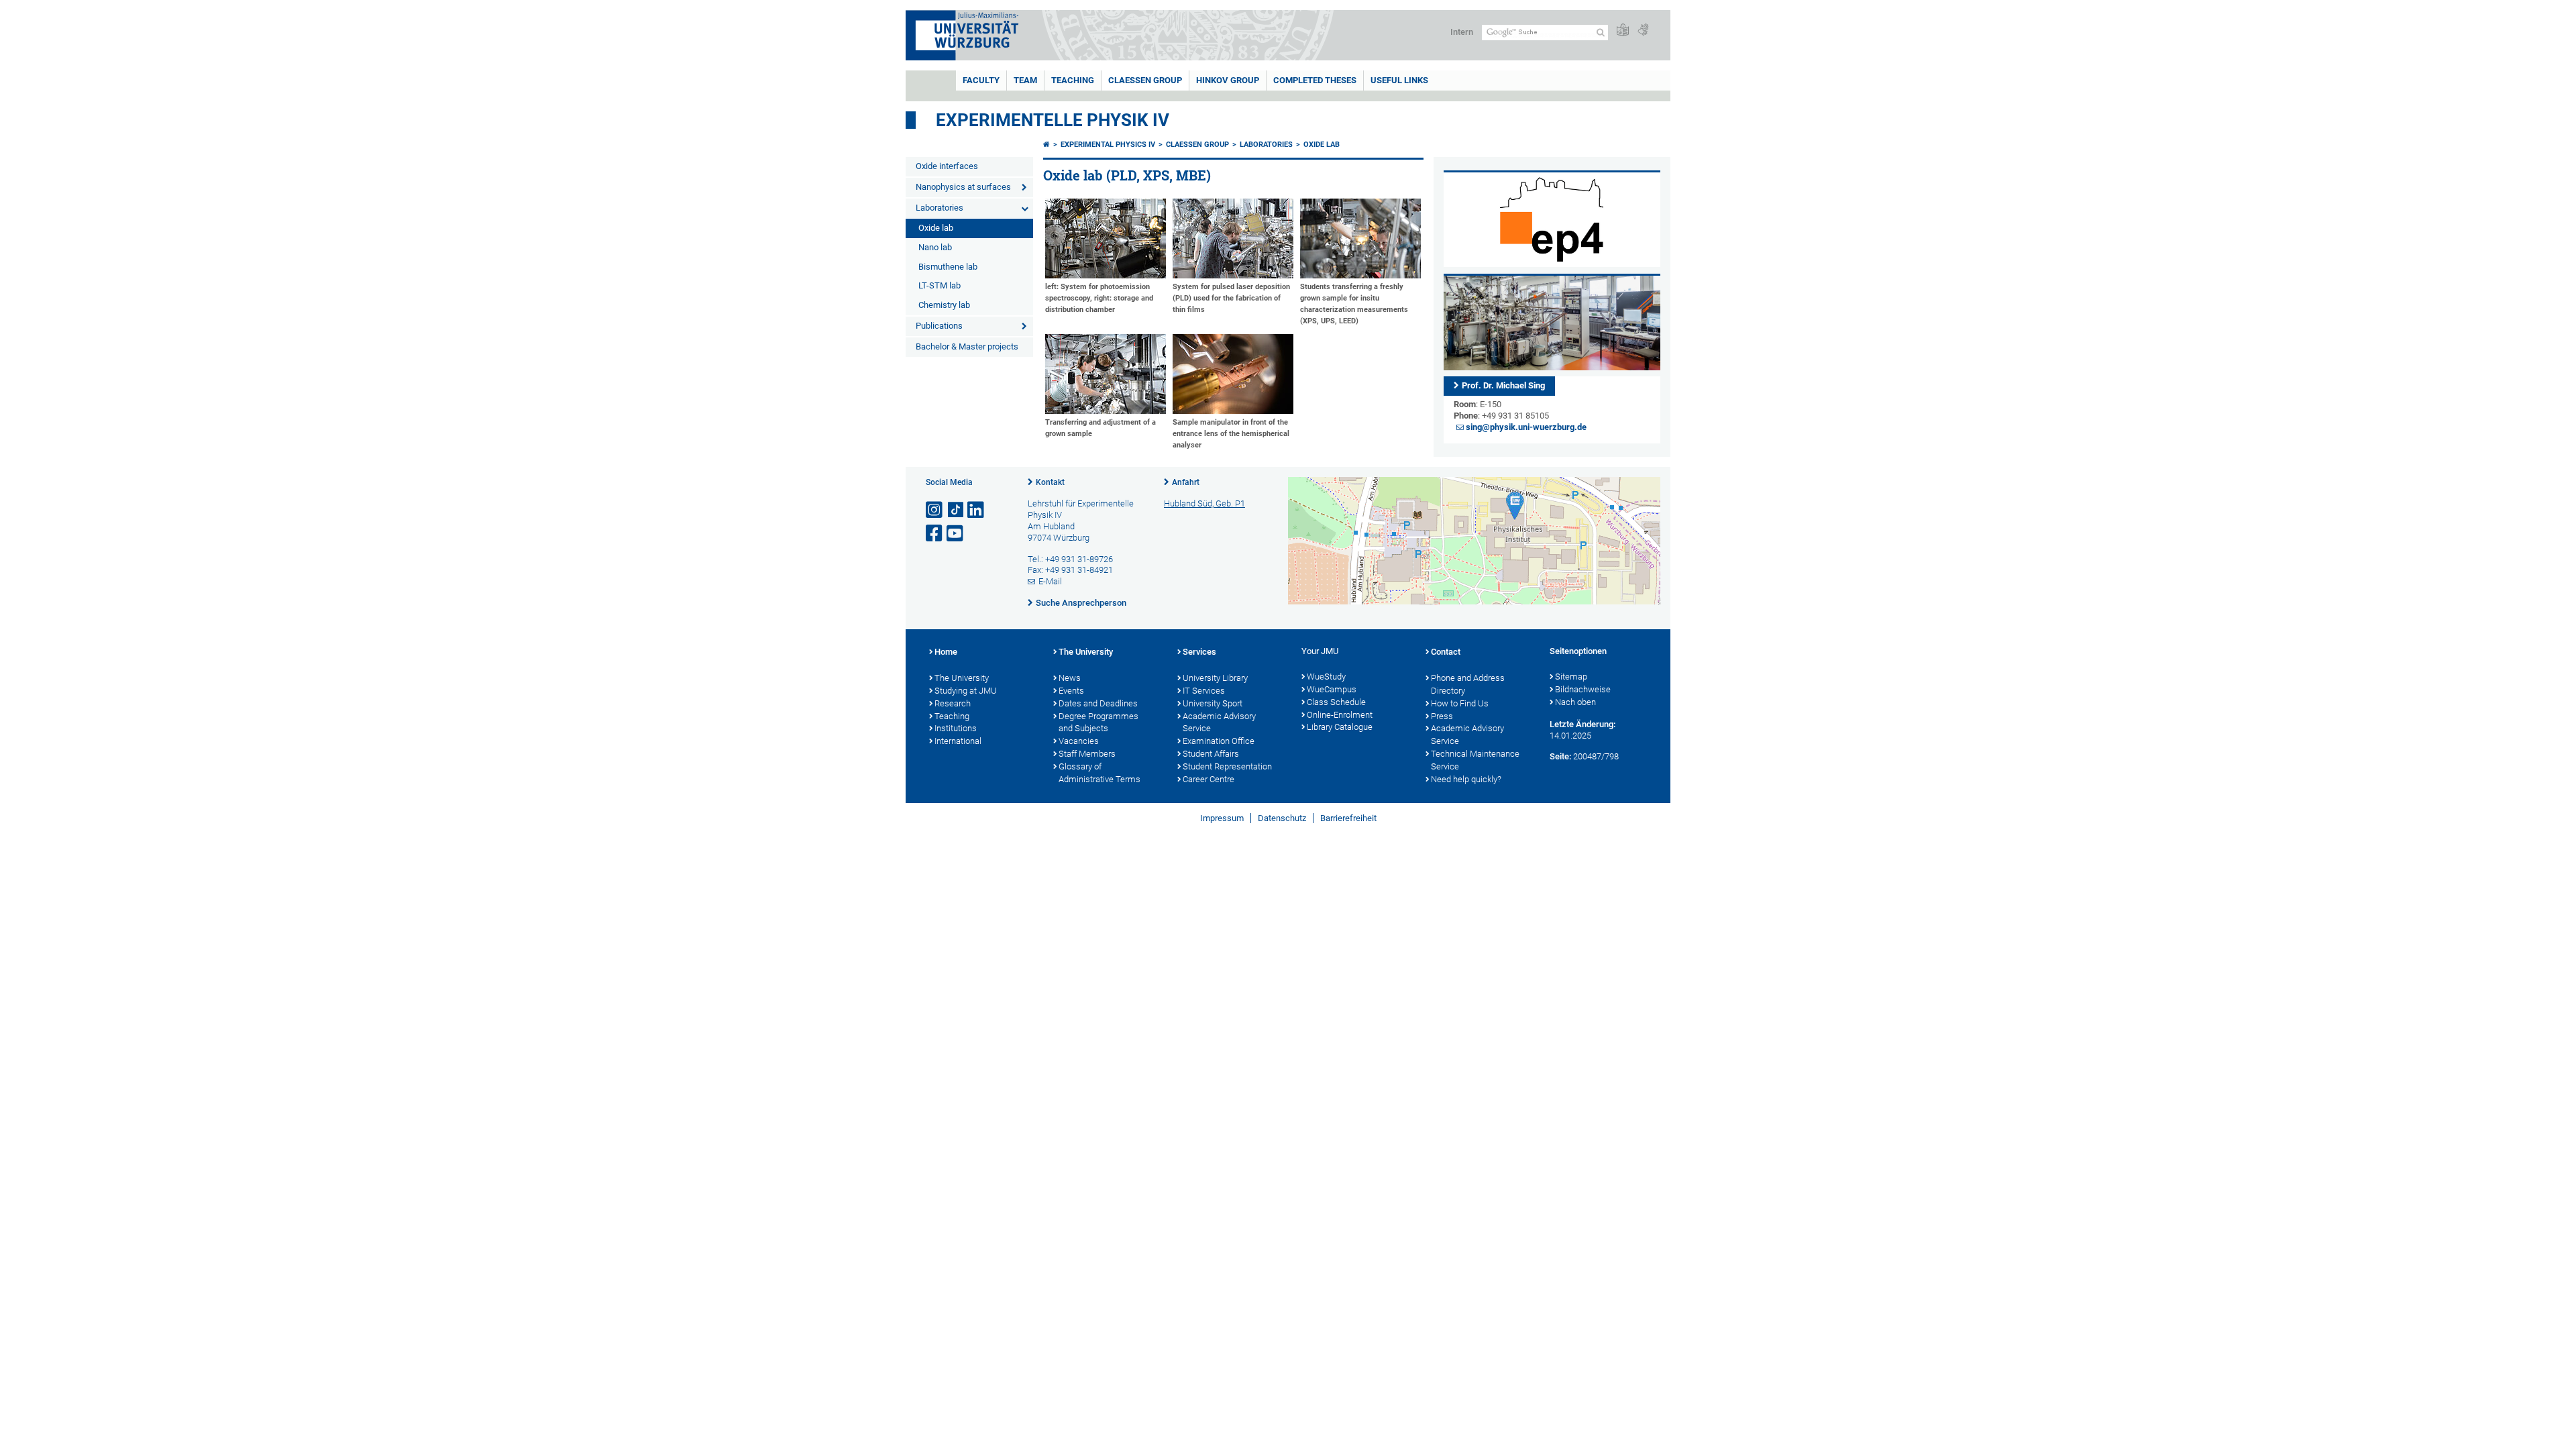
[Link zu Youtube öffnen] (956, 534)
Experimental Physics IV (1108, 145)
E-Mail (1050, 581)
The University (962, 678)
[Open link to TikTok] (956, 510)
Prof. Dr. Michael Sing (1503, 385)
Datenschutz (1282, 818)
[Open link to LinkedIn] (977, 510)
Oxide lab (936, 228)
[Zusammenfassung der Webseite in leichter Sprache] (1623, 31)
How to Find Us (1460, 703)
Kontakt (1050, 482)
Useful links (1399, 80)
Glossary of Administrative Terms (1099, 773)
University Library (1215, 678)
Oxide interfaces (947, 166)
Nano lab (935, 247)
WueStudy (1326, 677)
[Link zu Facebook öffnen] (935, 534)
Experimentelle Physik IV (1053, 120)
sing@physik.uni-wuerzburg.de (1526, 427)
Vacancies (1079, 741)
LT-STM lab (940, 285)
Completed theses (1315, 80)
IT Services (1204, 691)
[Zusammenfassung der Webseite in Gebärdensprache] (1643, 31)
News (1070, 678)
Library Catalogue (1340, 727)
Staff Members (1087, 754)
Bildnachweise (1583, 689)
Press (1442, 716)
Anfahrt (1186, 482)
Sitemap (1571, 677)
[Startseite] (1046, 145)
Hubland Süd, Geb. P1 (1204, 503)
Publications (939, 326)
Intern (1462, 32)
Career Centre (1209, 779)
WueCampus (1332, 689)
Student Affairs (1211, 754)
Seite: (1560, 756)
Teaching (1073, 80)
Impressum (1222, 818)
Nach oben (1575, 702)
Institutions (956, 728)
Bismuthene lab (948, 267)
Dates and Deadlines (1098, 703)
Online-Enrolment (1340, 715)
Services (1199, 652)
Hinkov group (1228, 80)
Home (946, 652)
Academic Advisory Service (1219, 722)
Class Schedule (1336, 702)
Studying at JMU (966, 691)
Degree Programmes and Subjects (1098, 722)
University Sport (1213, 703)
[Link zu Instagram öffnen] (935, 510)
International (958, 741)
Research (953, 703)
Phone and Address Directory (1468, 684)
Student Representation (1227, 766)
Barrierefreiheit (1348, 818)
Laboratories (940, 208)
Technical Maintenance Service (1475, 760)
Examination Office (1219, 741)
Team (1025, 80)
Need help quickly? (1466, 779)
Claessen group (1145, 80)
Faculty (981, 80)
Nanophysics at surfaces (963, 187)
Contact (1446, 652)
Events (1071, 691)
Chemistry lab (944, 305)
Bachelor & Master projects (967, 346)
